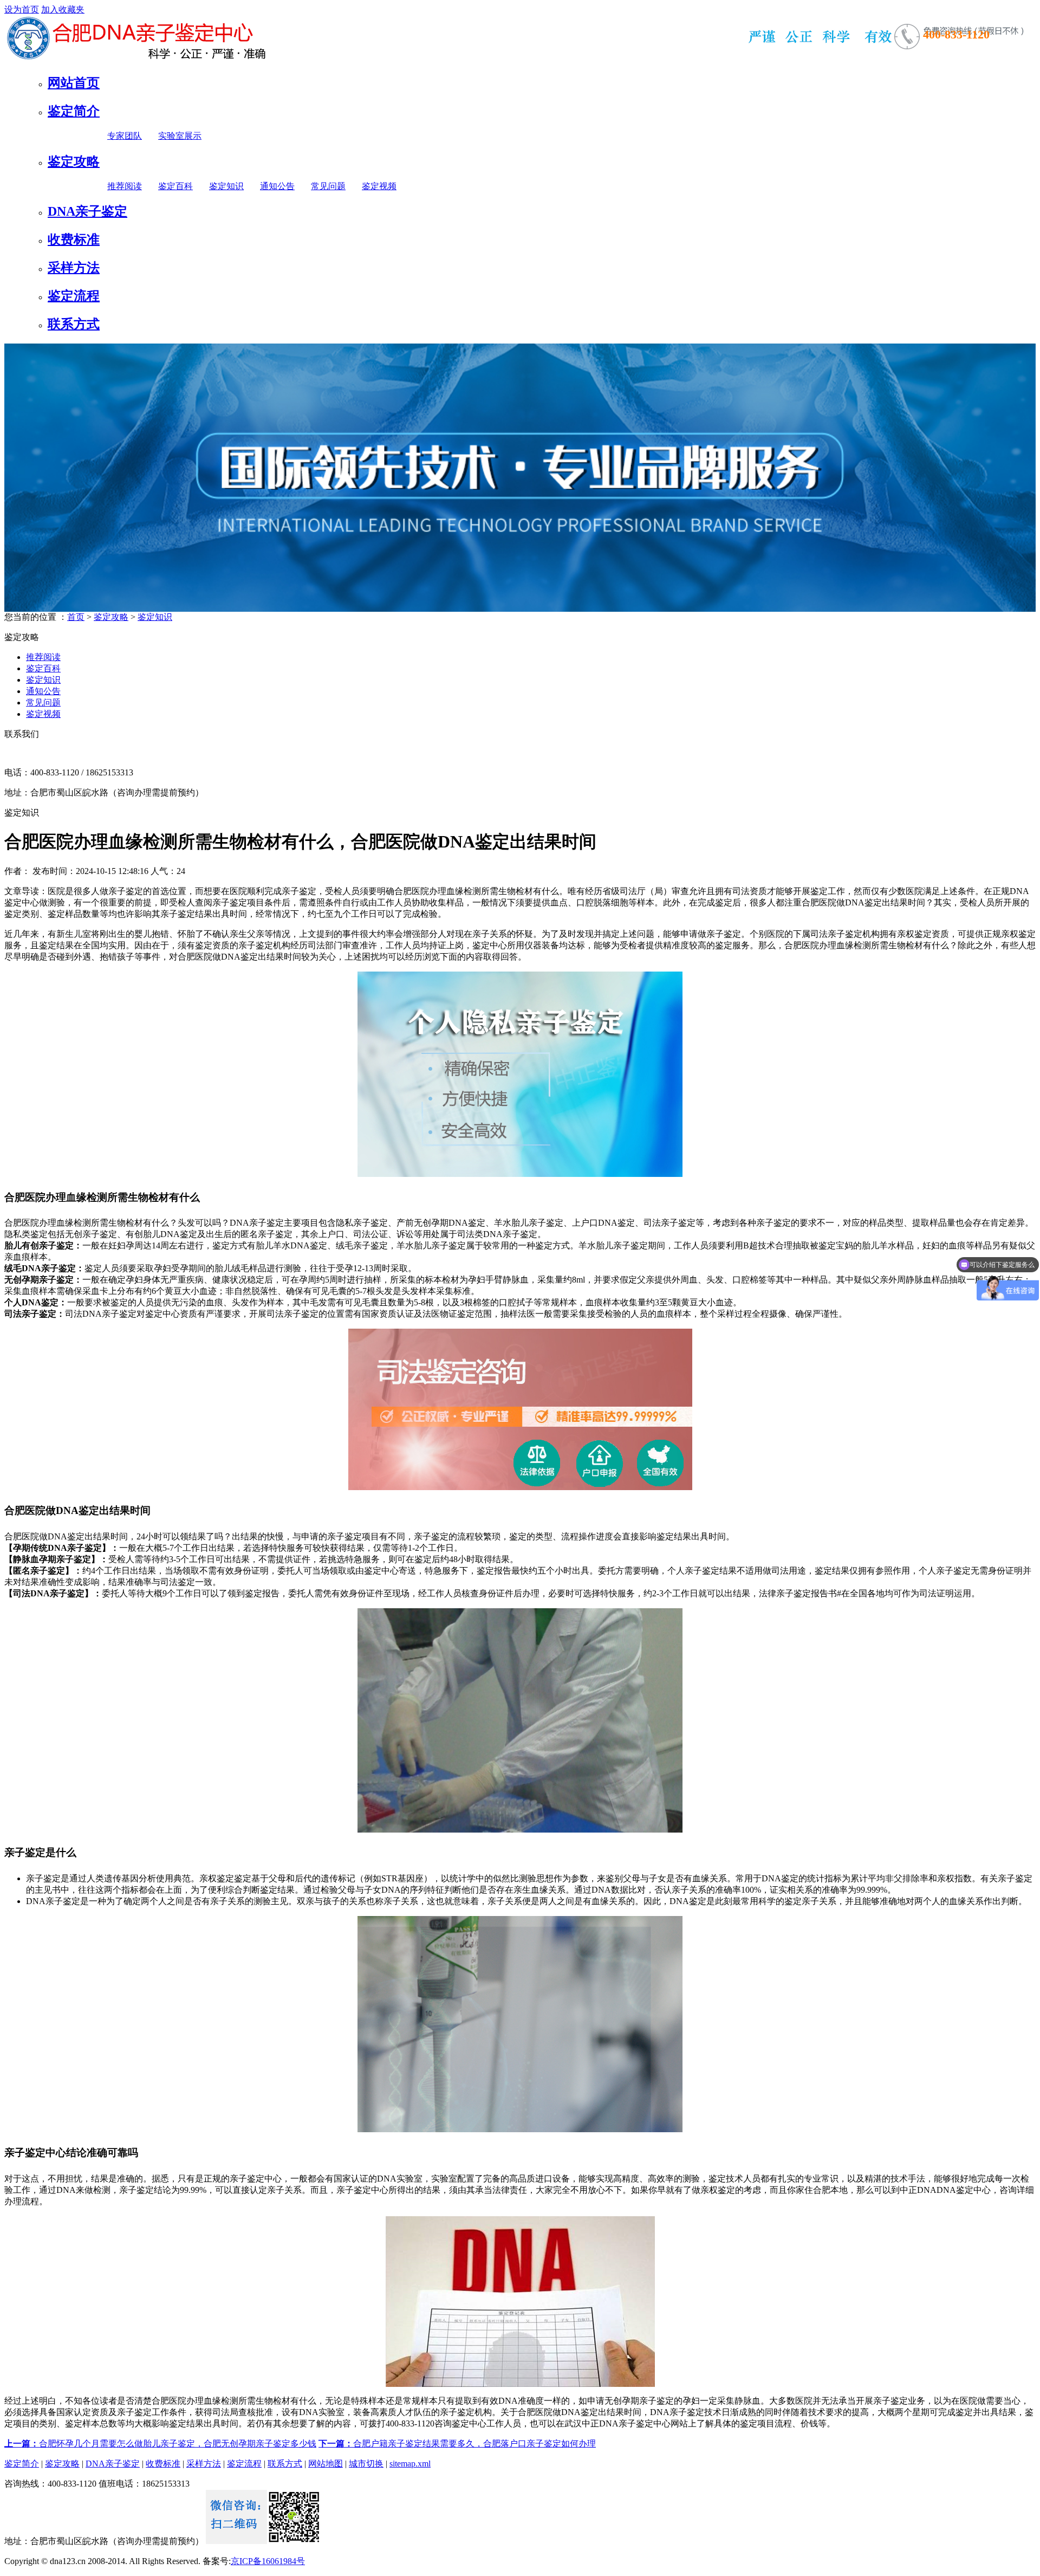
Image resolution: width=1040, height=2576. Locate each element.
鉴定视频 (379, 186)
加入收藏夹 (63, 9)
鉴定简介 (74, 111)
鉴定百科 (175, 186)
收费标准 (74, 240)
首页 (76, 617)
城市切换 (366, 2464)
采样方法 (74, 268)
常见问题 (328, 186)
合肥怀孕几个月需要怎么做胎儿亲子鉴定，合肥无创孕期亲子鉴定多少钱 (160, 2444)
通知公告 (277, 186)
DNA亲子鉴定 (87, 211)
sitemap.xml (410, 2464)
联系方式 (74, 324)
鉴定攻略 (74, 161)
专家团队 (125, 136)
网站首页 (74, 83)
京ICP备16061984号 (268, 2561)
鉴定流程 (74, 296)
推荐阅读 (125, 186)
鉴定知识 (226, 186)
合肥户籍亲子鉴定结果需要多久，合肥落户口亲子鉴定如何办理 (457, 2444)
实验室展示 (180, 136)
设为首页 (22, 9)
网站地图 (326, 2464)
